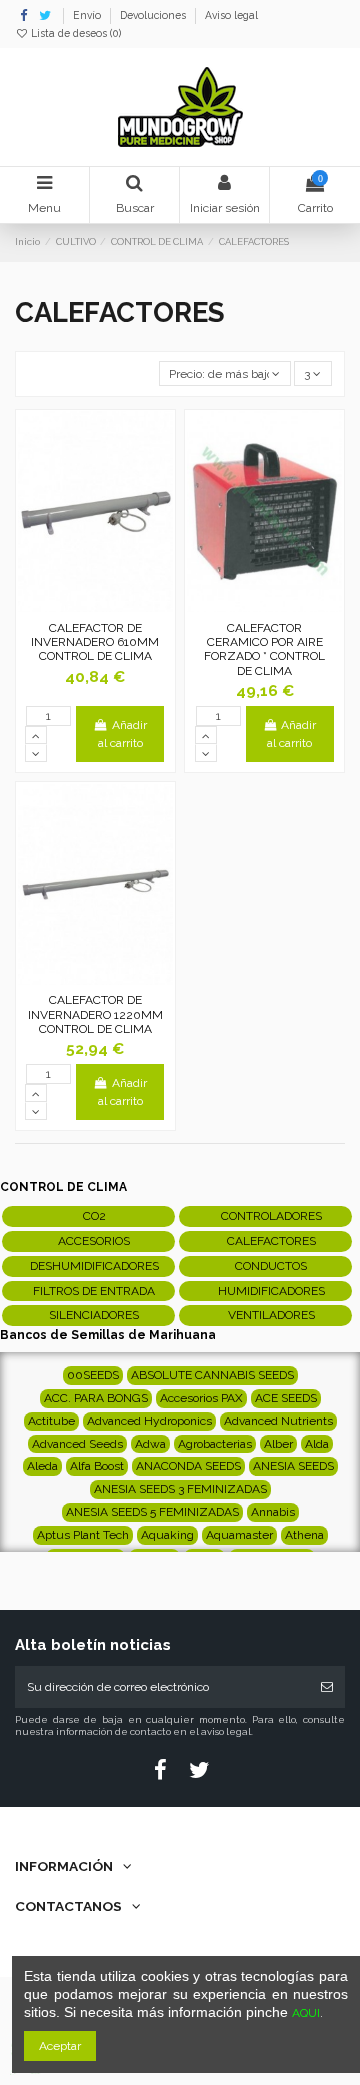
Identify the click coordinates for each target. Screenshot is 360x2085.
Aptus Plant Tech (83, 1535)
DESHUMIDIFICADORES (94, 1266)
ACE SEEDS (286, 1398)
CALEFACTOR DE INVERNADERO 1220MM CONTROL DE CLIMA (95, 1014)
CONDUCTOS (271, 1266)
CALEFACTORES (271, 1241)
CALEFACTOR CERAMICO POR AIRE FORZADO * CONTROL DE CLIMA (264, 649)
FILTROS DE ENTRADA (94, 1291)
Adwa (150, 1444)
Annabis (273, 1512)
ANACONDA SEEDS (188, 1466)
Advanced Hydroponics (149, 1421)
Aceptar (60, 2046)
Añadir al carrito (122, 734)
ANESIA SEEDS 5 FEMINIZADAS (152, 1512)
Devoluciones (154, 15)
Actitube (51, 1421)
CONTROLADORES (271, 1216)
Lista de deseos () (74, 33)
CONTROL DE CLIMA (63, 1187)
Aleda (42, 1466)
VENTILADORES (271, 1315)
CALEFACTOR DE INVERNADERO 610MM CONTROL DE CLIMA (95, 642)
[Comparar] (96, 606)
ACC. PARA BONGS (96, 1398)
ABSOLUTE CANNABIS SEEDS (212, 1375)
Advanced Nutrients (278, 1421)
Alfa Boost (97, 1466)
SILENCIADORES (94, 1315)
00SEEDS (93, 1375)
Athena (304, 1535)
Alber (278, 1444)
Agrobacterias (215, 1444)
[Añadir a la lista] (72, 606)
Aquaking (167, 1535)
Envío (88, 15)
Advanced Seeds (77, 1444)
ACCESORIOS (94, 1241)
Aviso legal (231, 15)
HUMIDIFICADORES (271, 1291)
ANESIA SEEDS (293, 1466)
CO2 (94, 1216)
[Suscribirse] (327, 1687)
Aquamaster (239, 1535)
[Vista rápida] (119, 606)
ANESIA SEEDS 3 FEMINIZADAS (180, 1489)
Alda (317, 1444)
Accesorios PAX (201, 1398)
